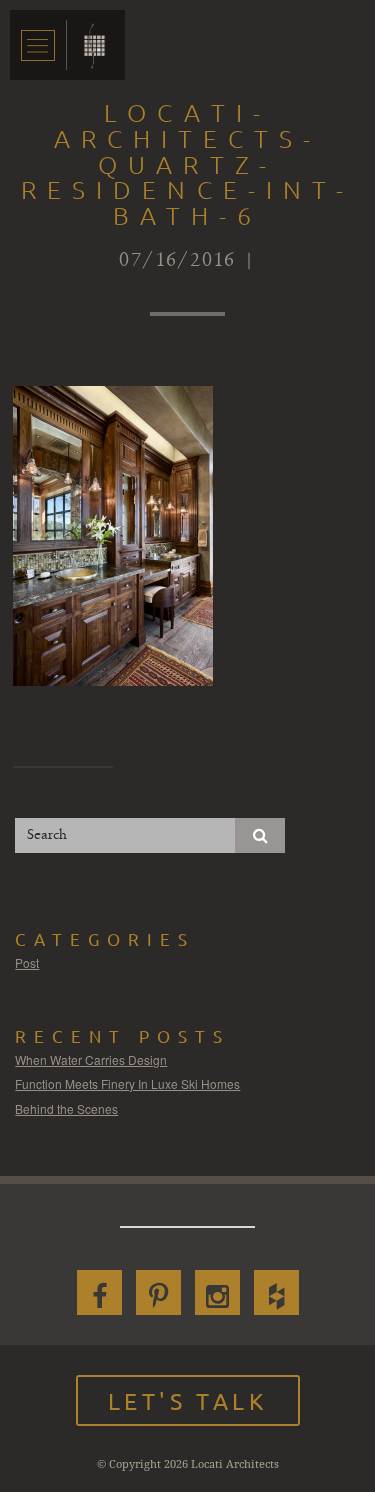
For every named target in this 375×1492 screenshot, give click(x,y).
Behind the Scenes (66, 1108)
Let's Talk (188, 1400)
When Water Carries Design (91, 1059)
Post (27, 962)
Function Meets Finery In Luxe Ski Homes (127, 1083)
